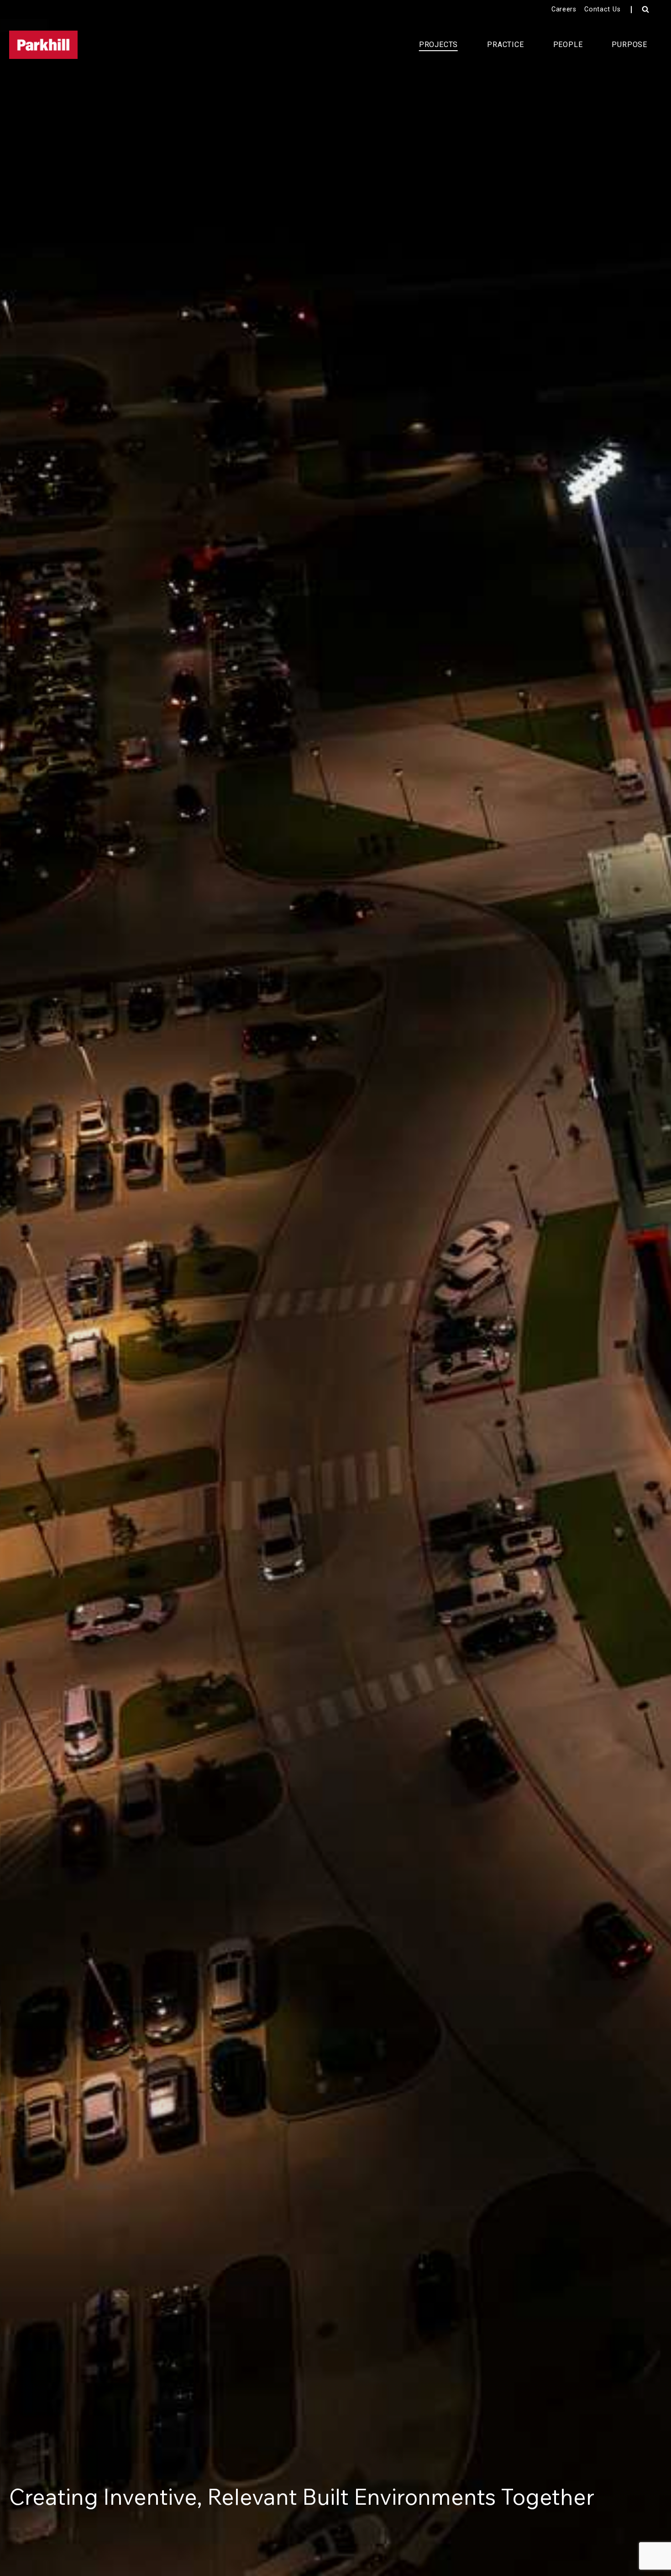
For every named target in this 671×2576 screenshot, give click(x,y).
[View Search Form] (645, 10)
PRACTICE (505, 45)
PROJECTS (438, 45)
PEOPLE (568, 45)
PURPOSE (629, 45)
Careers (564, 9)
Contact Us (602, 9)
